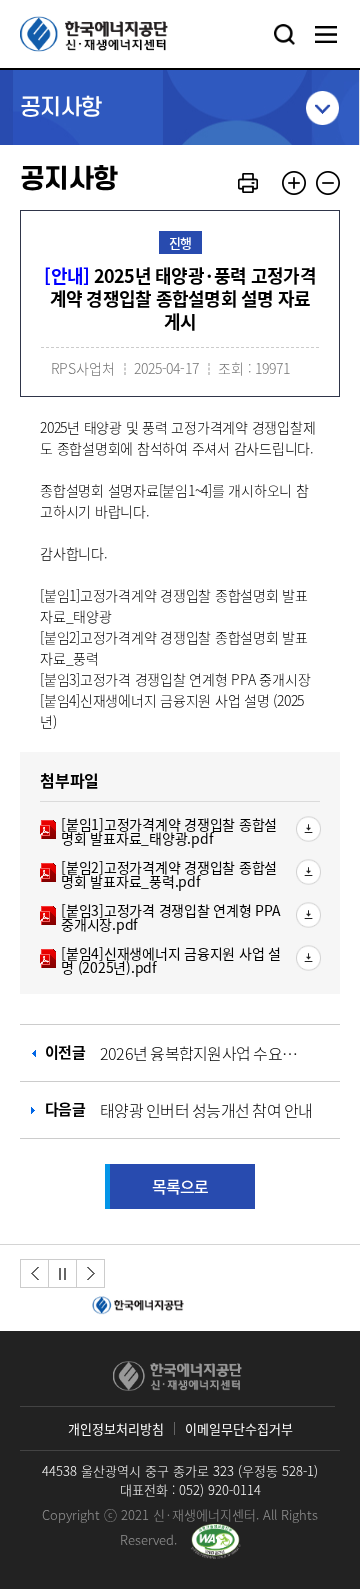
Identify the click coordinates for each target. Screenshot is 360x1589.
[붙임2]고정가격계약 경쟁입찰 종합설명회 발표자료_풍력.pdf (158, 874)
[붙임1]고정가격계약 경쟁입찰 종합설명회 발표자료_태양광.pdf (158, 831)
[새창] (216, 1541)
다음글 (179, 1109)
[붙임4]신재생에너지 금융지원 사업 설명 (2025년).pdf (160, 960)
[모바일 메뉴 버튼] (326, 34)
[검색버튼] (284, 34)
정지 (63, 1273)
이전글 (175, 1053)
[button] (34, 1273)
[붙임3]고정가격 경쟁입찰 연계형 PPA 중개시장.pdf (160, 917)
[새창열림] (135, 1306)
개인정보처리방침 (116, 1428)
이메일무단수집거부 (239, 1428)
